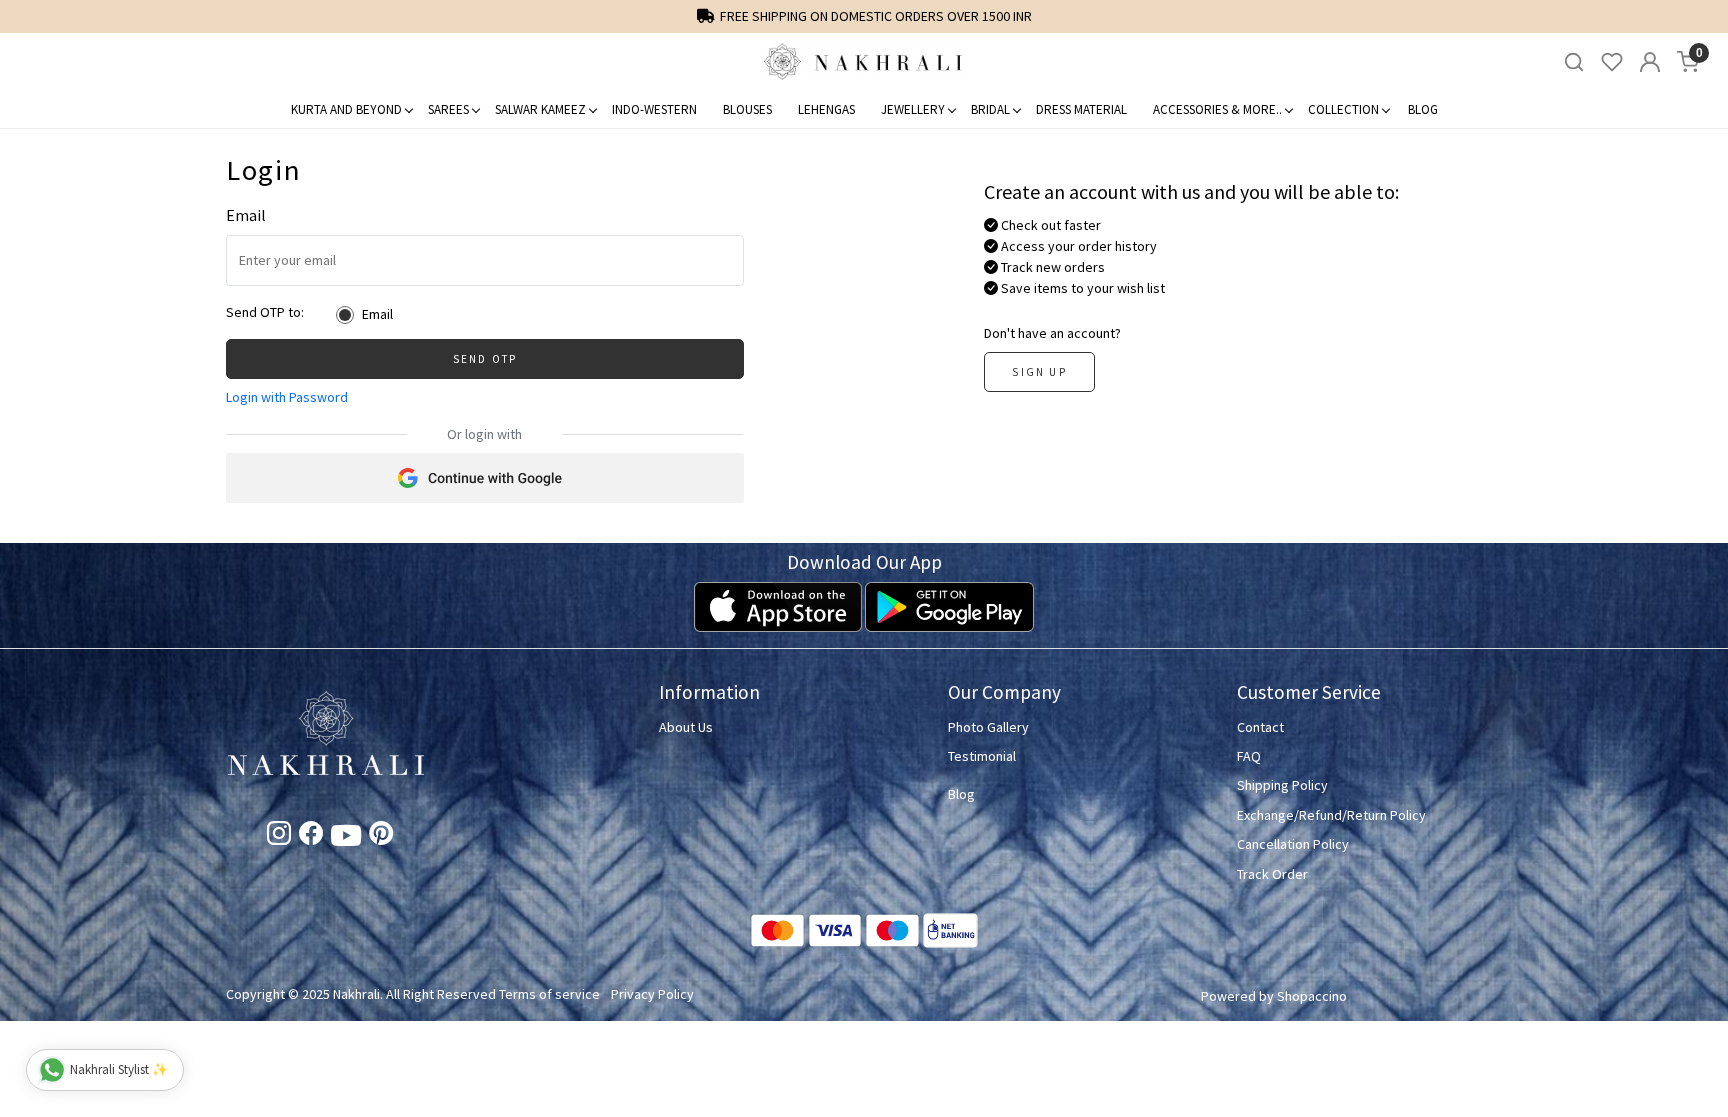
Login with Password (287, 397)
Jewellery (913, 109)
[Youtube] (346, 839)
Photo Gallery (988, 727)
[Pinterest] (381, 837)
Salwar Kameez (540, 109)
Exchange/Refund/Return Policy (1331, 815)
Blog (1423, 109)
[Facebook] (311, 837)
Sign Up (1039, 372)
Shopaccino (1312, 996)
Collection (1343, 109)
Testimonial (982, 756)
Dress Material (1081, 109)
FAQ (1249, 756)
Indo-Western (654, 109)
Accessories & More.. (1217, 109)
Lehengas (826, 109)
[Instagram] (279, 837)
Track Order (1272, 874)
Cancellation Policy (1293, 844)
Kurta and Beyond (346, 109)
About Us (686, 727)
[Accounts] (1650, 62)
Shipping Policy (1282, 785)
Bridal (990, 109)
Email (377, 314)
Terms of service (549, 994)
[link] (1574, 62)
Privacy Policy (652, 994)
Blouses (747, 109)
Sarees (448, 109)
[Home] (864, 62)
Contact (1260, 727)
